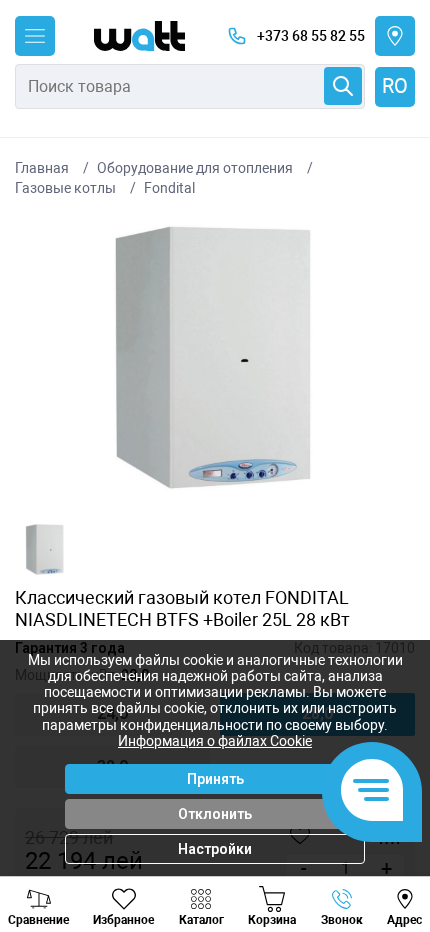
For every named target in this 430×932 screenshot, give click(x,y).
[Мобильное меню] (35, 36)
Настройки (215, 849)
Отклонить (215, 814)
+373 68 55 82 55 (311, 36)
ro (395, 86)
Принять (215, 779)
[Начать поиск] (343, 86)
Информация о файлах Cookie (215, 741)
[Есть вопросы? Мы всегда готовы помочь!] (372, 792)
